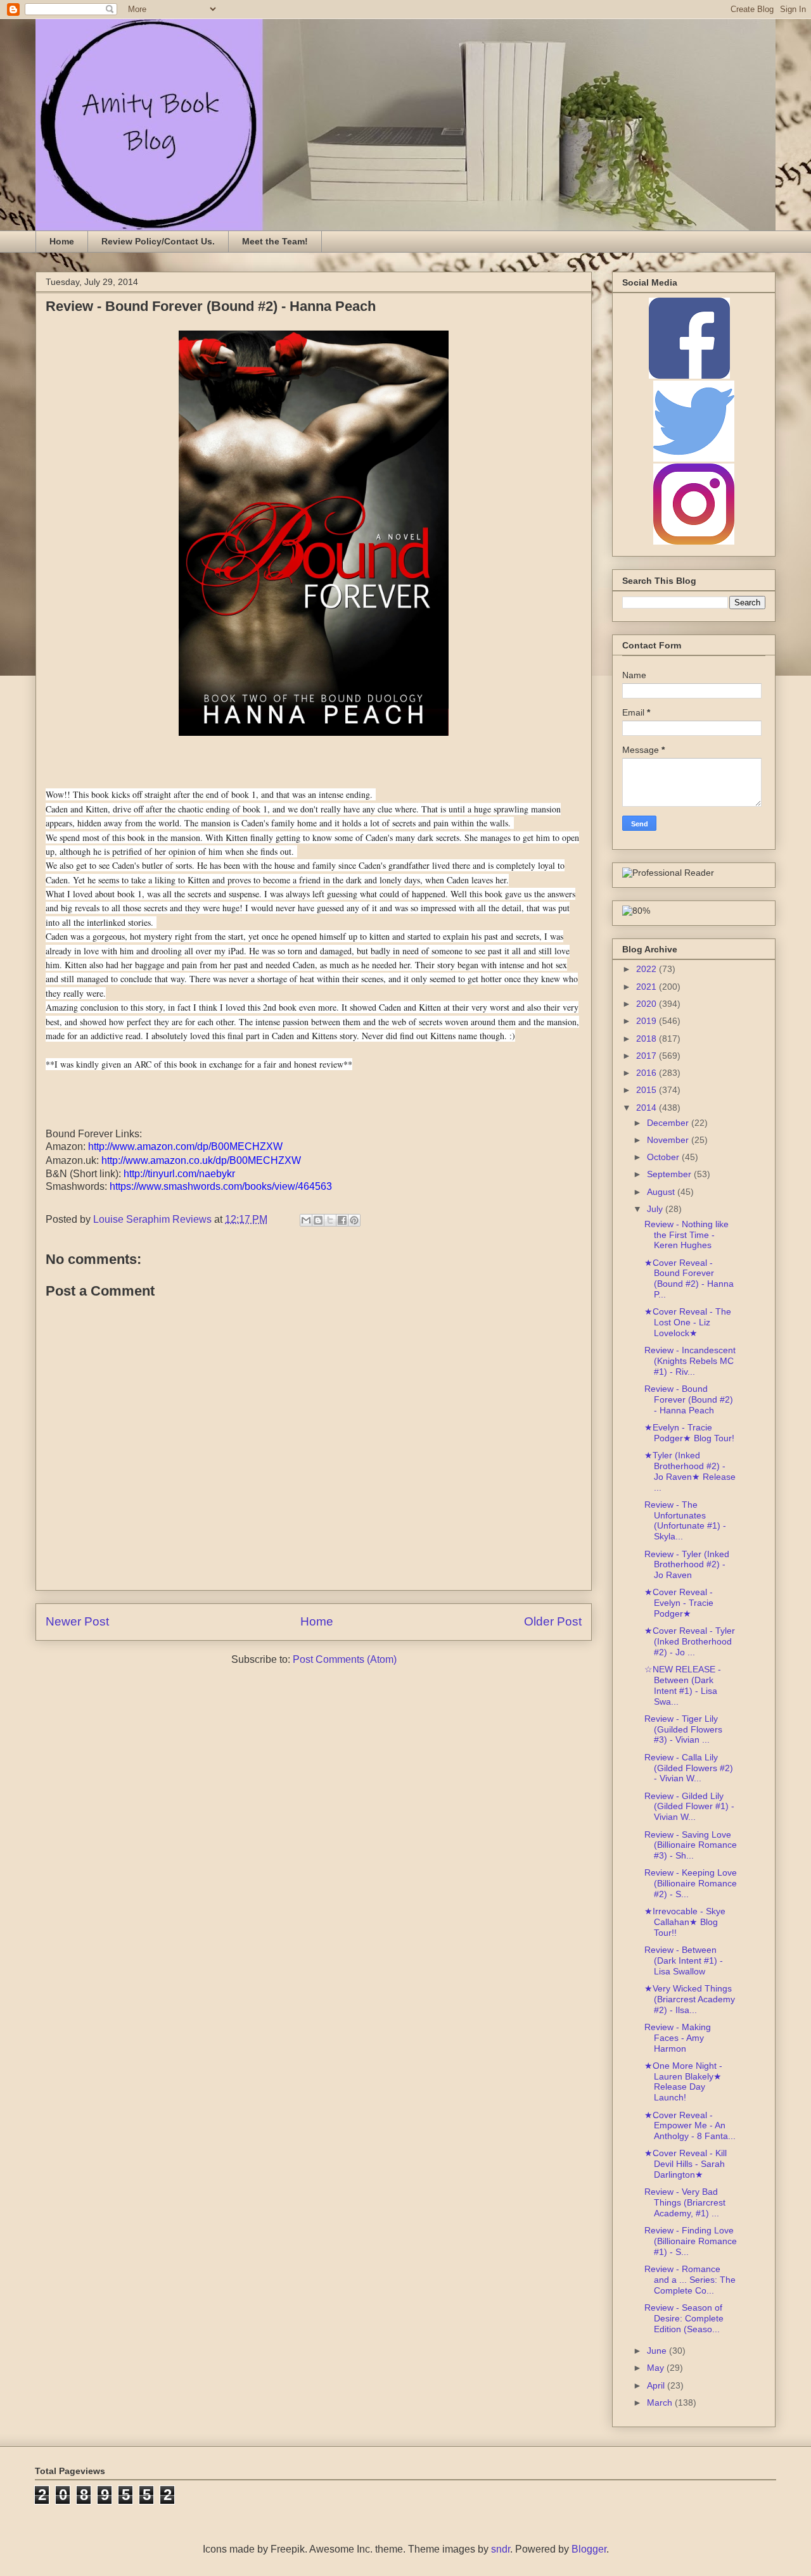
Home (62, 241)
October (664, 1157)
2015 (648, 1090)
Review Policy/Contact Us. (158, 241)
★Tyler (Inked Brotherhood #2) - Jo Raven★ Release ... (690, 1471)
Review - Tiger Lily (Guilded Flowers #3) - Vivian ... (683, 1729)
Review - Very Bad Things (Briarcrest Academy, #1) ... (685, 2202)
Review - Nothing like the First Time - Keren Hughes (686, 1235)
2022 (648, 969)
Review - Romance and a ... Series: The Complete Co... (690, 2280)
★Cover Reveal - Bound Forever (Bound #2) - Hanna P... (689, 1279)
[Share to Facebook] (342, 1220)
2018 (648, 1039)
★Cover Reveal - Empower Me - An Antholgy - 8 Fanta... (690, 2126)
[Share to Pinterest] (354, 1220)
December (669, 1123)
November (669, 1140)
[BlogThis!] (318, 1220)
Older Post (553, 1621)
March (661, 2402)
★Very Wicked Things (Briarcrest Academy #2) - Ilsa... (690, 1999)
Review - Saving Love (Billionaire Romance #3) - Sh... (691, 1845)
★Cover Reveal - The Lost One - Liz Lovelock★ (688, 1322)
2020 (648, 1004)
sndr (501, 2549)
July (656, 1209)
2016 (648, 1073)
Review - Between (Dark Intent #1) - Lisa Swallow (684, 1960)
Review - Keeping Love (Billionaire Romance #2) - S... (691, 1883)
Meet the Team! (275, 241)
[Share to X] (330, 1220)
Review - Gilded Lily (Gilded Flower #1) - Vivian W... (689, 1807)
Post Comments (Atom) (345, 1659)
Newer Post (77, 1621)
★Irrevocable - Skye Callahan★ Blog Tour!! (685, 1922)
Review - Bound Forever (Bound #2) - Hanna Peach (689, 1399)
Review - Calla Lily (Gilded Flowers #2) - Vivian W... (689, 1768)
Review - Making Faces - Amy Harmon (678, 2038)
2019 (648, 1021)
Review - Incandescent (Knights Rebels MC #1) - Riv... (690, 1361)
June (658, 2351)
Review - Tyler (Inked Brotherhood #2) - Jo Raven (687, 1565)
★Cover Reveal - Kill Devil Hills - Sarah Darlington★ (686, 2164)
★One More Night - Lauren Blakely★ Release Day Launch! (683, 2081)
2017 (648, 1056)
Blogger (589, 2549)
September (670, 1174)
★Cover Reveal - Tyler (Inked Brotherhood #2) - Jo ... (690, 1641)
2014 (648, 1108)
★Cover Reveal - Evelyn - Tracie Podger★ (679, 1603)
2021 (648, 987)
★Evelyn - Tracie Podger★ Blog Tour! (689, 1433)
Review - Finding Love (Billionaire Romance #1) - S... (691, 2241)
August (662, 1192)
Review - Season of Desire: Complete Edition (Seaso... (684, 2318)
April (657, 2385)
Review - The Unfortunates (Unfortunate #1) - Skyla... (685, 1520)
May (657, 2368)
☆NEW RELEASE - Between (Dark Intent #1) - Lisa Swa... (683, 1685)
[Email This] (306, 1220)
